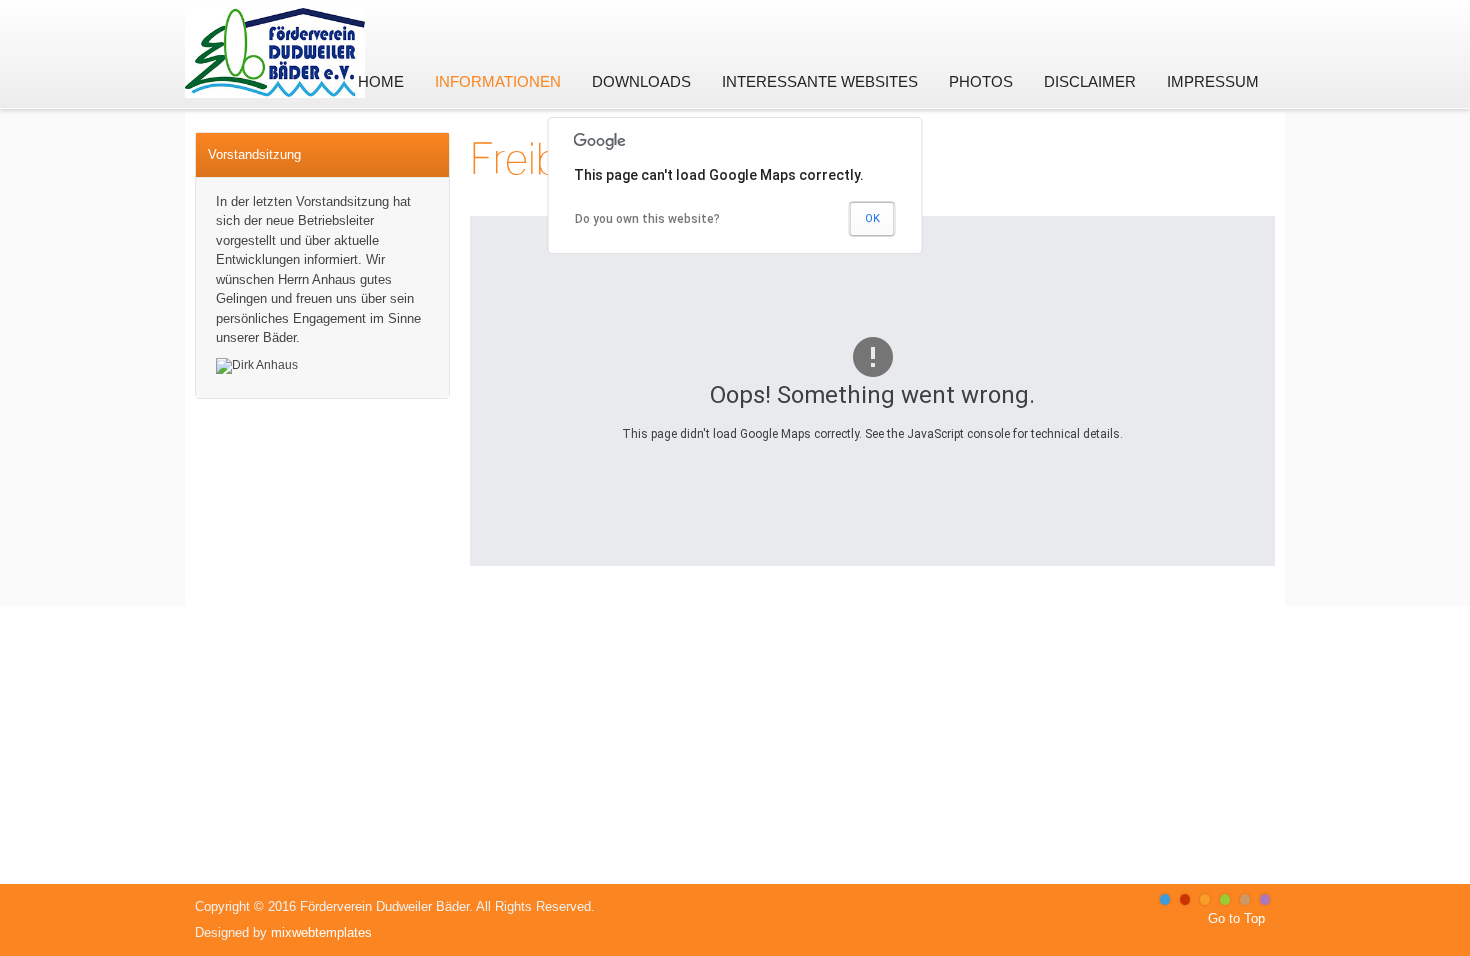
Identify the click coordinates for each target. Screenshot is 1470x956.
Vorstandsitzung (254, 154)
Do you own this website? (647, 219)
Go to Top (1236, 918)
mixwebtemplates (321, 932)
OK (872, 218)
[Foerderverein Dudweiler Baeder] (275, 33)
